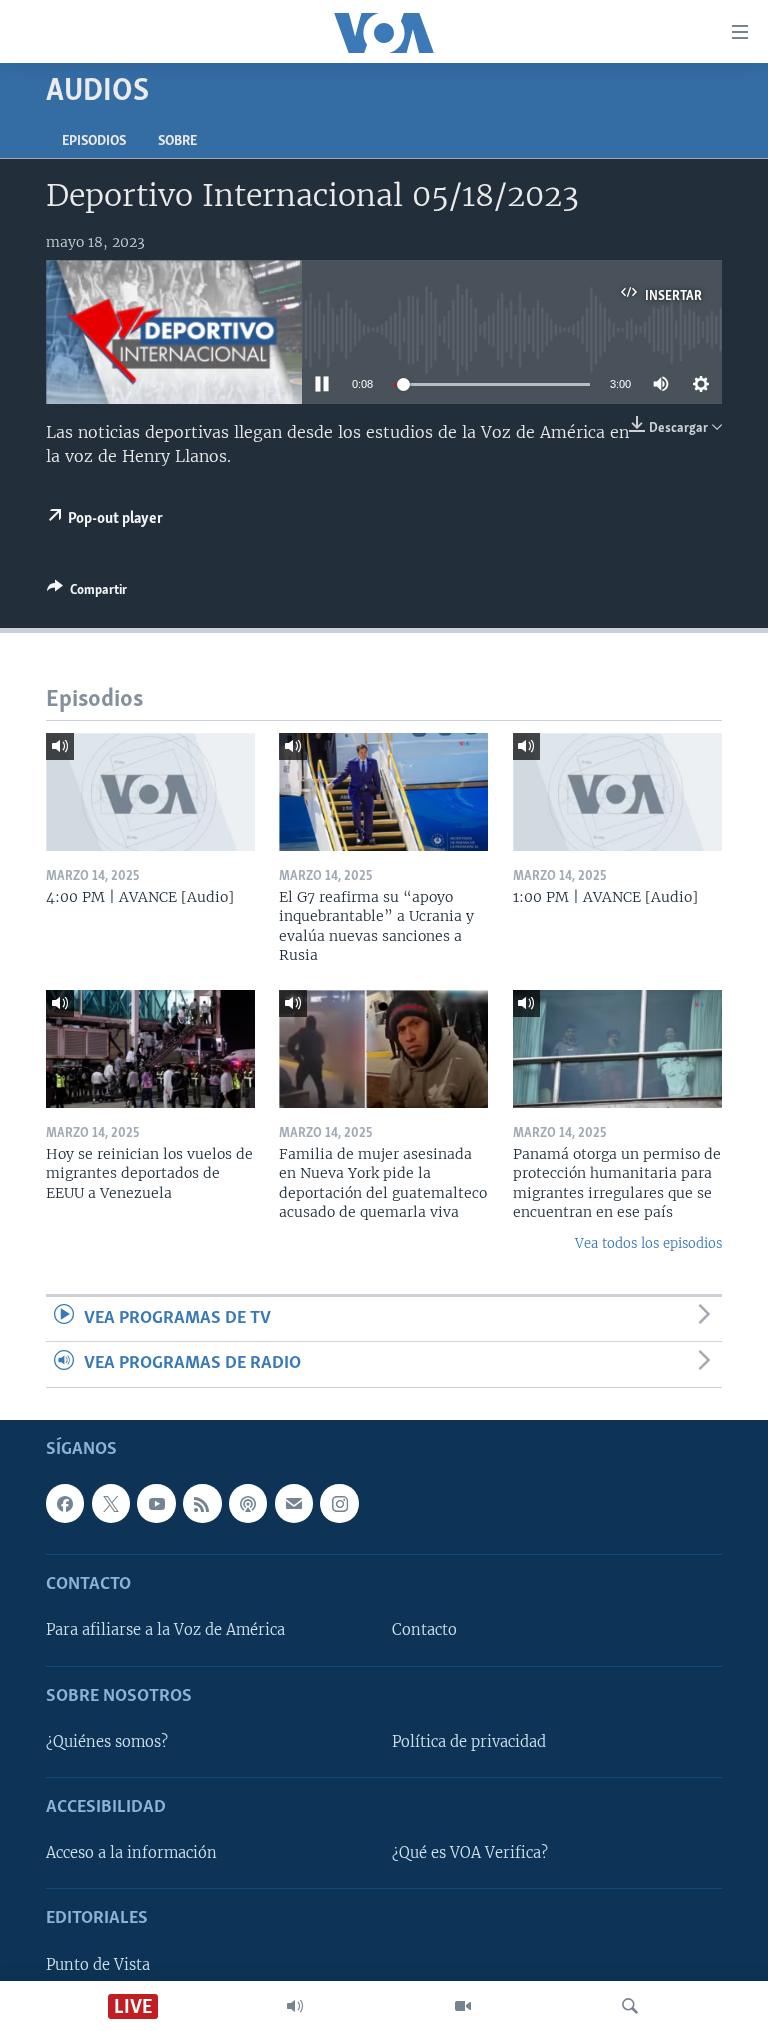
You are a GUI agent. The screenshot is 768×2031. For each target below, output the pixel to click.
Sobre (177, 141)
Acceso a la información (131, 1853)
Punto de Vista (98, 1964)
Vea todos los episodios (648, 1243)
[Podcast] (248, 1503)
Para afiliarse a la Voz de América (165, 1630)
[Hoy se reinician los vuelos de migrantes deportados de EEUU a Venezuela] (150, 1049)
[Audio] (295, 2006)
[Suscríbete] (294, 1503)
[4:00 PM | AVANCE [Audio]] (150, 792)
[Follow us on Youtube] (156, 1503)
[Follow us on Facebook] (65, 1503)
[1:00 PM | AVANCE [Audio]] (617, 792)
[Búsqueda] (630, 2006)
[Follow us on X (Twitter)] (111, 1503)
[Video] (463, 2006)
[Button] (87, 593)
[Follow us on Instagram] (339, 1503)
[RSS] (202, 1503)
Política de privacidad (469, 1742)
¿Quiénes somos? (107, 1742)
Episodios (94, 141)
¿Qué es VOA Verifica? (470, 1853)
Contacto (424, 1630)
